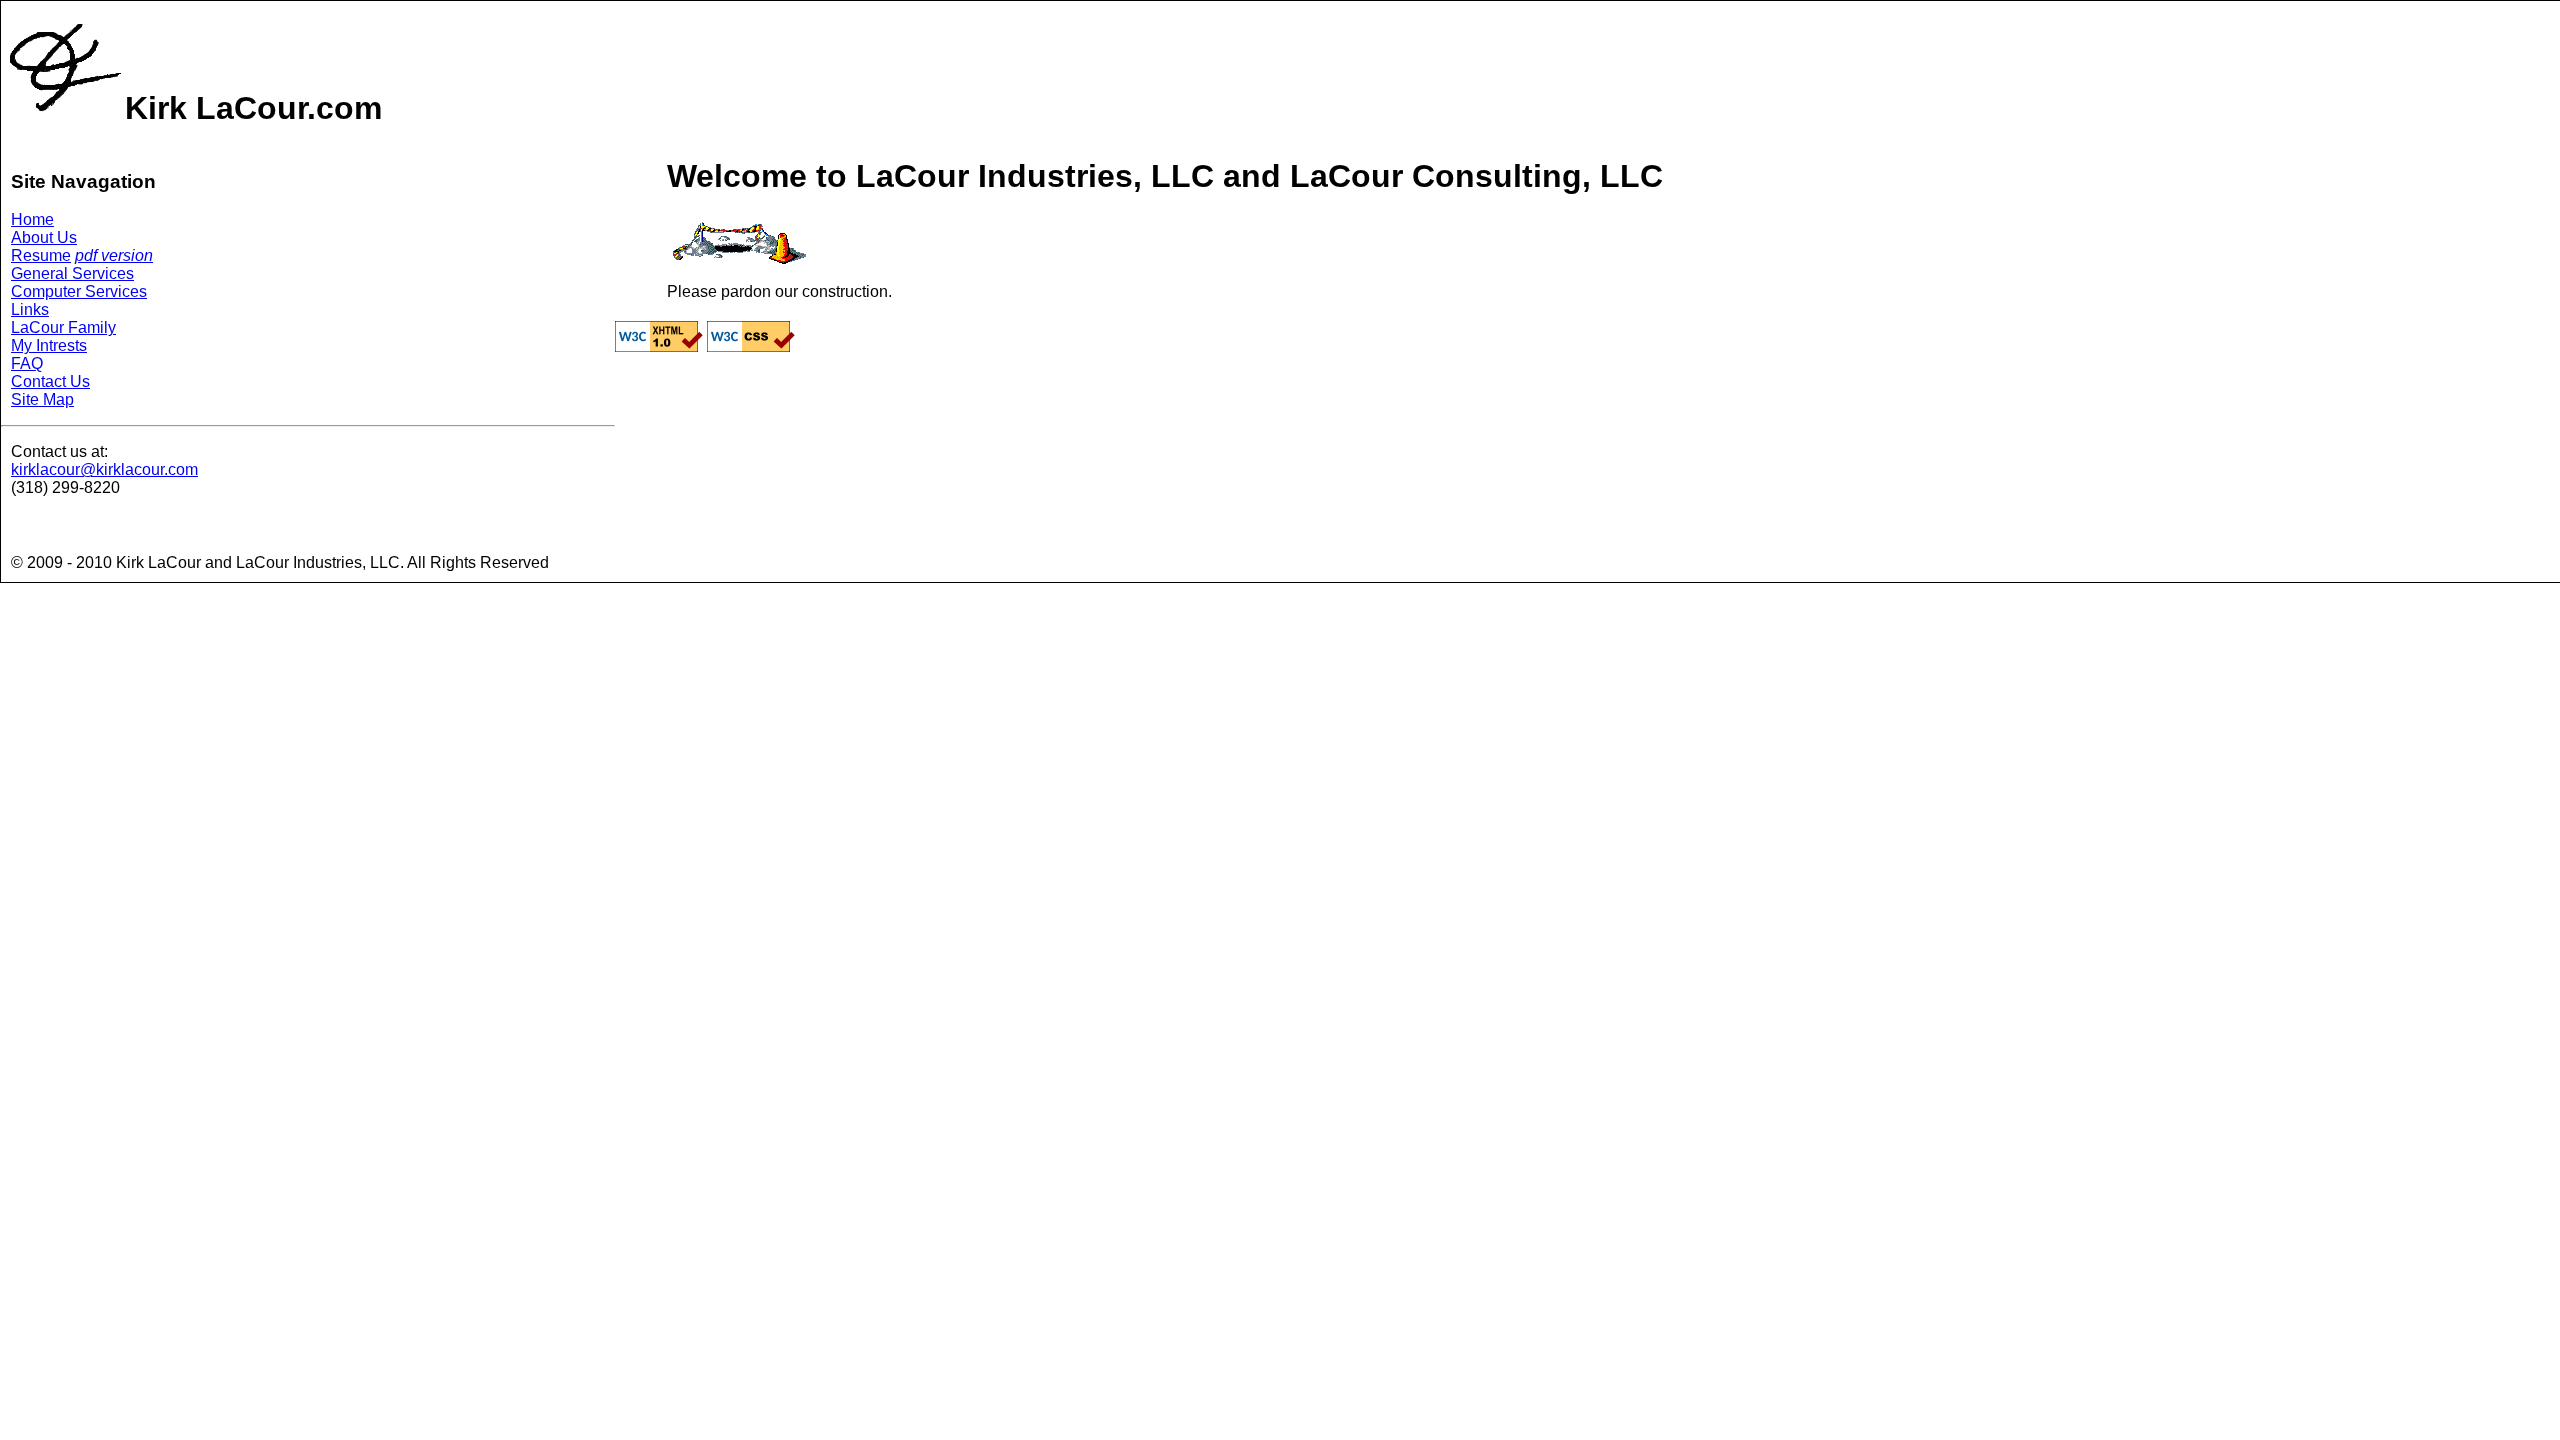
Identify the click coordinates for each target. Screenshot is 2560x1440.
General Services (72, 273)
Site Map (42, 399)
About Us (44, 237)
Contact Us (50, 381)
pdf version (114, 255)
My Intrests (49, 345)
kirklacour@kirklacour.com (104, 469)
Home (32, 219)
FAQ (27, 363)
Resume (41, 255)
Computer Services (79, 291)
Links (30, 309)
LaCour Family (63, 327)
